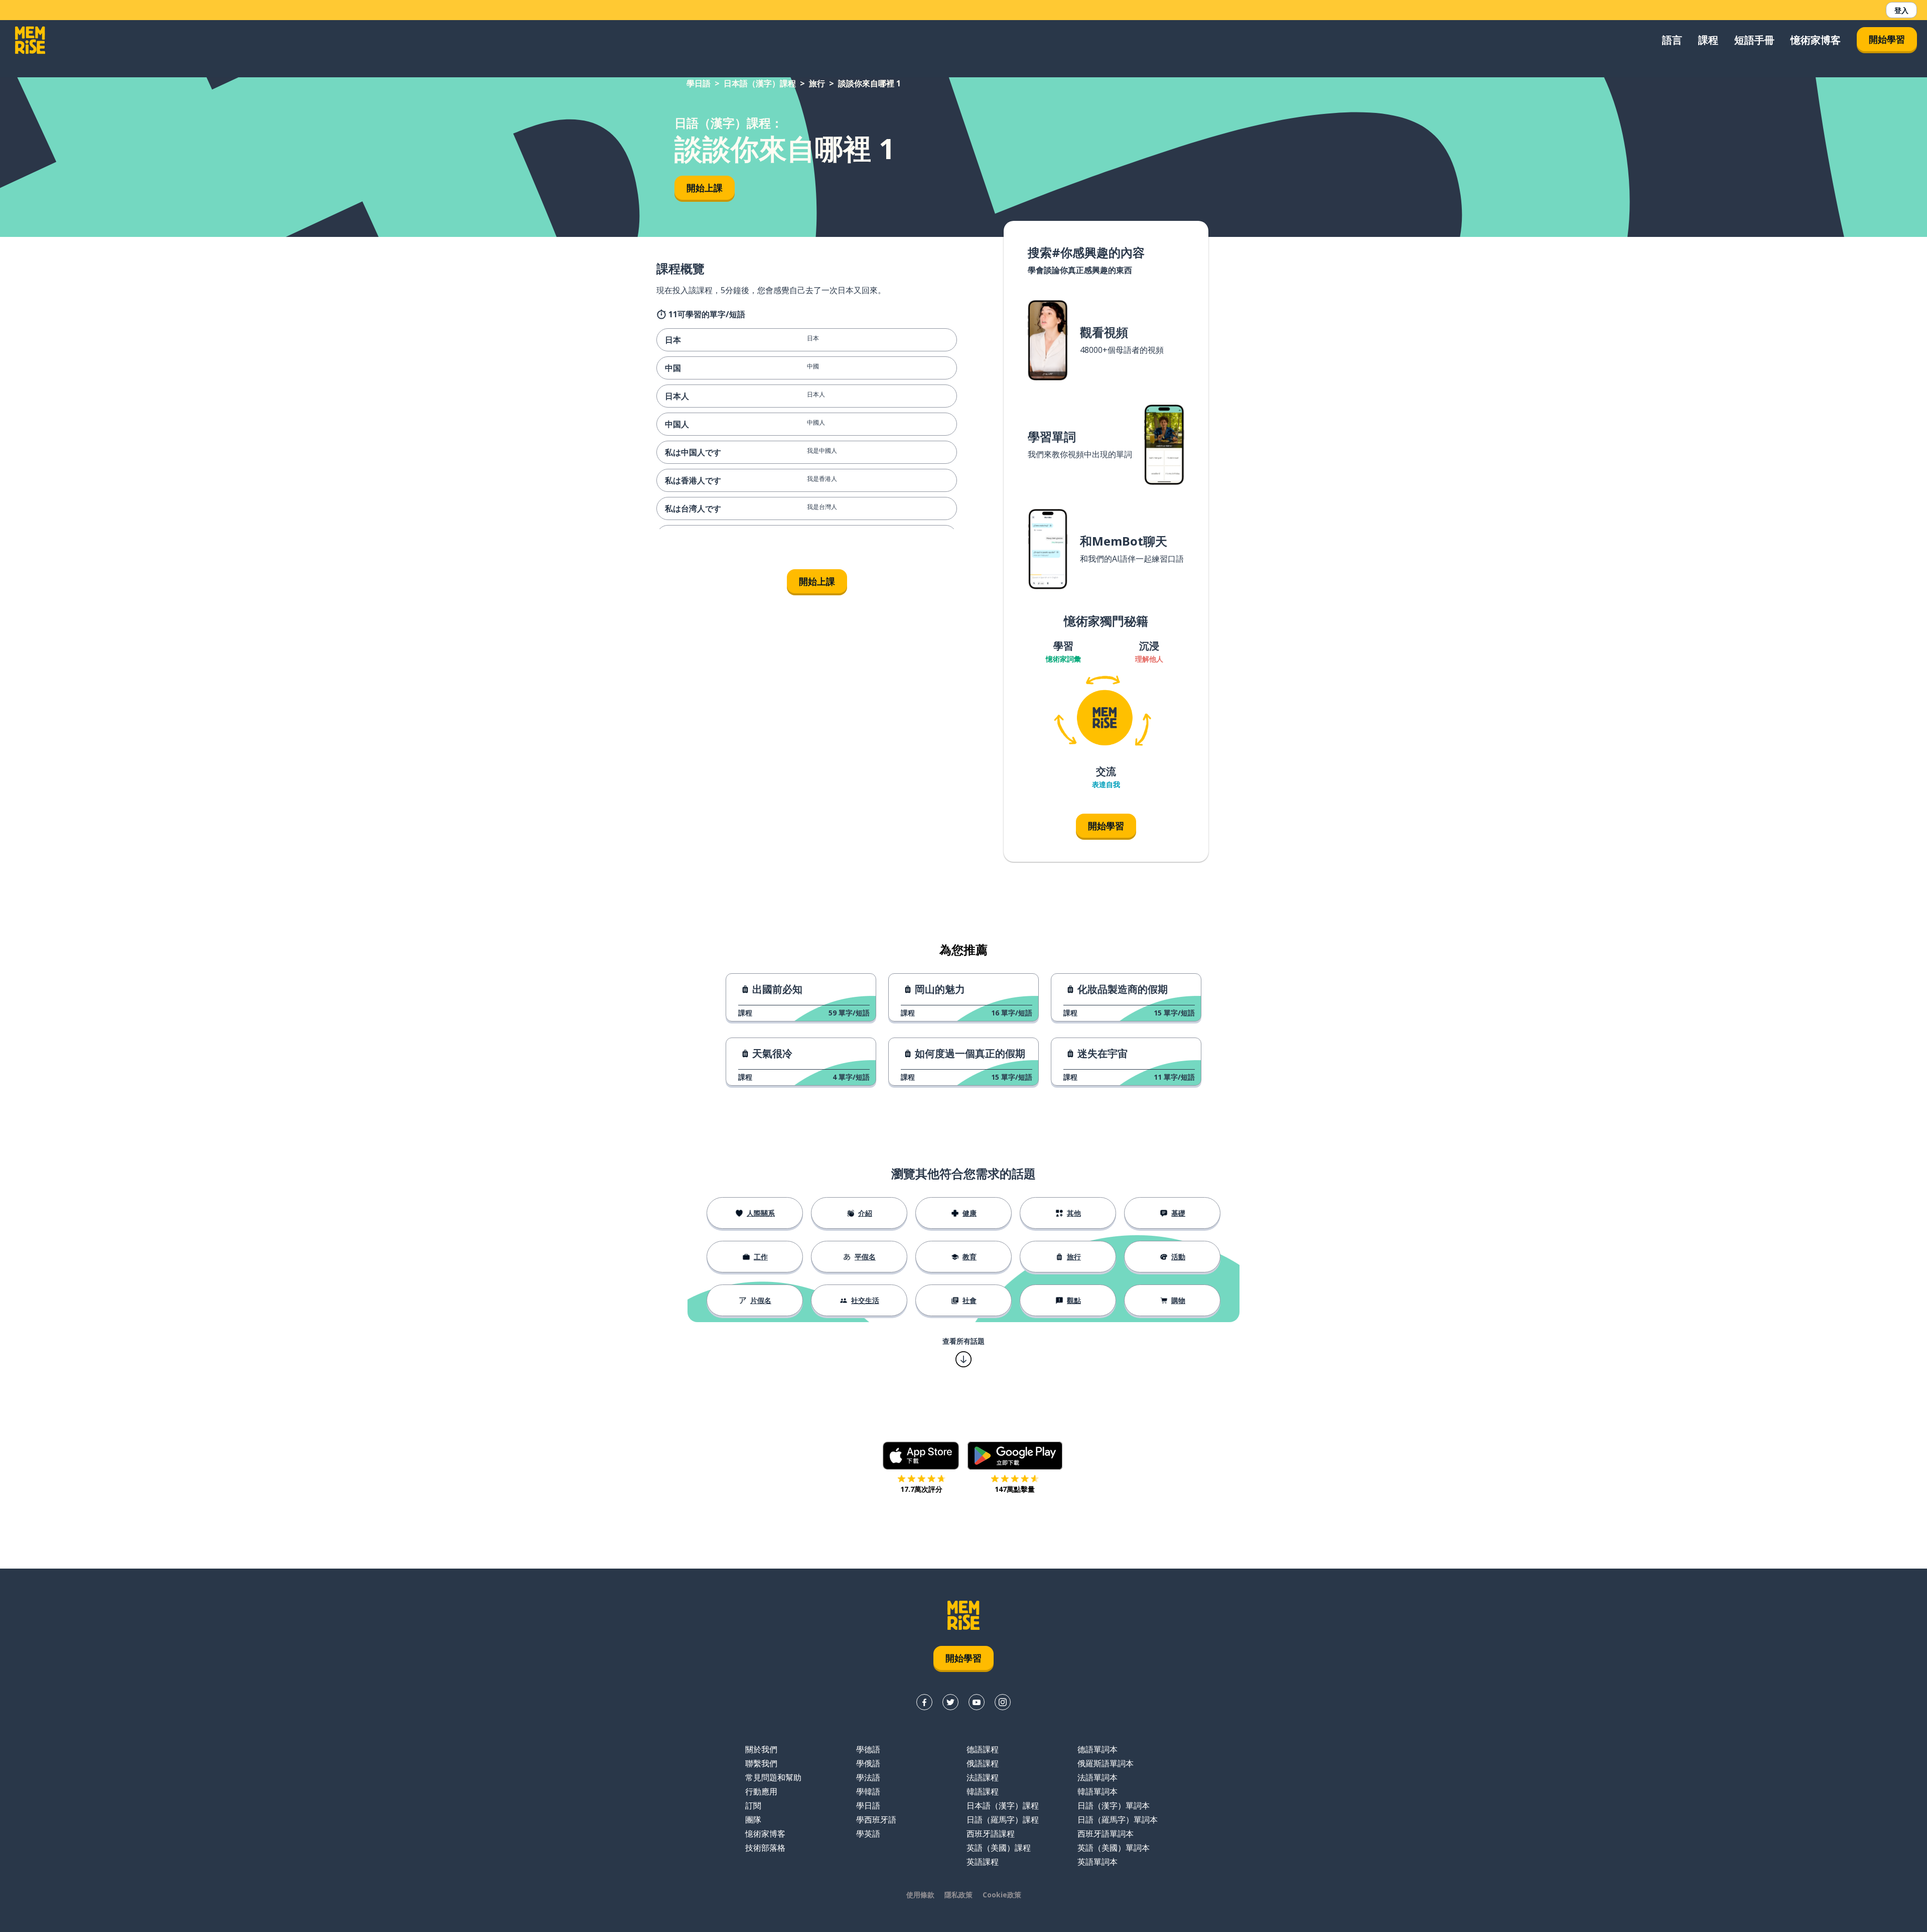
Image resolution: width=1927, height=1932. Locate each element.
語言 (1672, 40)
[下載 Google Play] (1015, 1456)
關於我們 (761, 1749)
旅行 (817, 83)
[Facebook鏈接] (924, 1702)
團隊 (753, 1820)
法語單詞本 (1097, 1777)
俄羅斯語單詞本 (1106, 1763)
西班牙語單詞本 (1106, 1834)
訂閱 (753, 1806)
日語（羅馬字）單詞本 (1118, 1820)
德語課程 (983, 1749)
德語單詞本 (1097, 1749)
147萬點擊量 (1015, 1489)
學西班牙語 (876, 1820)
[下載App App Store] (921, 1456)
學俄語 (868, 1763)
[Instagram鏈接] (1003, 1702)
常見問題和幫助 (773, 1777)
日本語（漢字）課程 (760, 83)
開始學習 (1887, 39)
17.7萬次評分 (921, 1489)
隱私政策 (958, 1895)
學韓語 (868, 1791)
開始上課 (705, 188)
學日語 (699, 83)
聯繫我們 (761, 1763)
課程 (1708, 40)
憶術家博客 (1816, 40)
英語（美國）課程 (999, 1848)
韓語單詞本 (1097, 1791)
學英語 (868, 1834)
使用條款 (920, 1895)
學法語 (868, 1777)
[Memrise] (30, 40)
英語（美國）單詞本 (1114, 1848)
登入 (1901, 10)
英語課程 (983, 1862)
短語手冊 (1754, 40)
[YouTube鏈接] (977, 1702)
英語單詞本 (1097, 1862)
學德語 (868, 1749)
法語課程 (983, 1777)
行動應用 (761, 1791)
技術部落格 (765, 1848)
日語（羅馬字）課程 (1003, 1820)
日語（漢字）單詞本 (1114, 1806)
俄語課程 (983, 1763)
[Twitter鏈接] (950, 1702)
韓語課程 (983, 1791)
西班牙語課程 (991, 1834)
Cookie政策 (1002, 1895)
